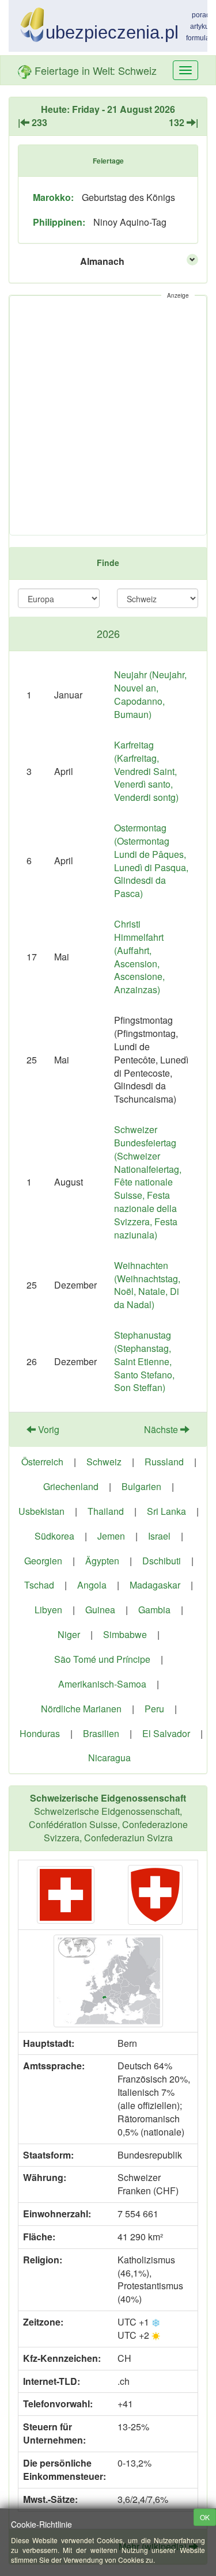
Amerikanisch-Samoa (102, 1684)
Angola (92, 1585)
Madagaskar (155, 1585)
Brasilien (101, 1733)
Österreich (42, 1462)
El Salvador (166, 1733)
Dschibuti (162, 1561)
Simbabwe (125, 1634)
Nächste (162, 1429)
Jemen (111, 1536)
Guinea (100, 1610)
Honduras (40, 1733)
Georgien (43, 1561)
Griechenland (71, 1486)
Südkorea (54, 1536)
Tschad (39, 1585)
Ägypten (102, 1561)
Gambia (154, 1610)
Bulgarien (141, 1486)
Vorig (48, 1429)
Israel (159, 1536)
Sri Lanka (166, 1511)
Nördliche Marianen (81, 1709)
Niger (69, 1634)
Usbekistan (41, 1511)
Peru (154, 1709)
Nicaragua (109, 1758)
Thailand (106, 1511)
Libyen (48, 1610)
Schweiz (104, 1462)
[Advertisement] (108, 415)
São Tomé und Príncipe (102, 1659)
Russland (164, 1462)
